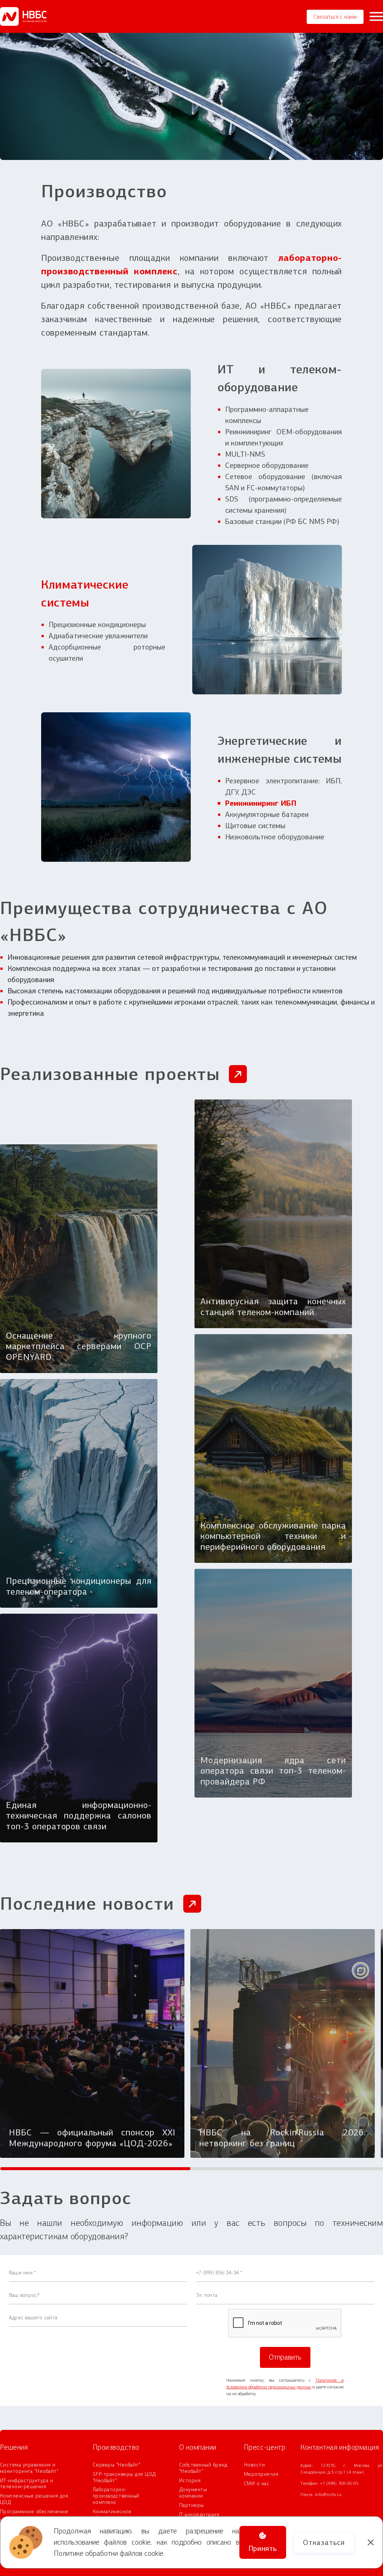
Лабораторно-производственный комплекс (116, 2496)
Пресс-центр (265, 2447)
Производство (116, 2447)
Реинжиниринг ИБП (261, 803)
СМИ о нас (257, 2484)
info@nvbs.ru (328, 2495)
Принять (263, 2548)
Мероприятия (261, 2474)
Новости (254, 2465)
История (190, 2481)
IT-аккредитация (199, 2515)
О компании (198, 2447)
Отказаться (324, 2542)
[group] (92, 2043)
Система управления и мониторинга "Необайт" (29, 2468)
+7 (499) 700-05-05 (339, 2483)
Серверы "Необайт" (117, 2465)
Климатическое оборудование (112, 2515)
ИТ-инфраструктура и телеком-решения (27, 2484)
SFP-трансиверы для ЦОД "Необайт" (124, 2478)
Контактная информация (340, 2447)
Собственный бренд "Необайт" (203, 2468)
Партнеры (191, 2505)
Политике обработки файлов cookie (109, 2553)
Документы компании (193, 2493)
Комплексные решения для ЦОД (34, 2499)
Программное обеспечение (34, 2512)
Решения (14, 2447)
